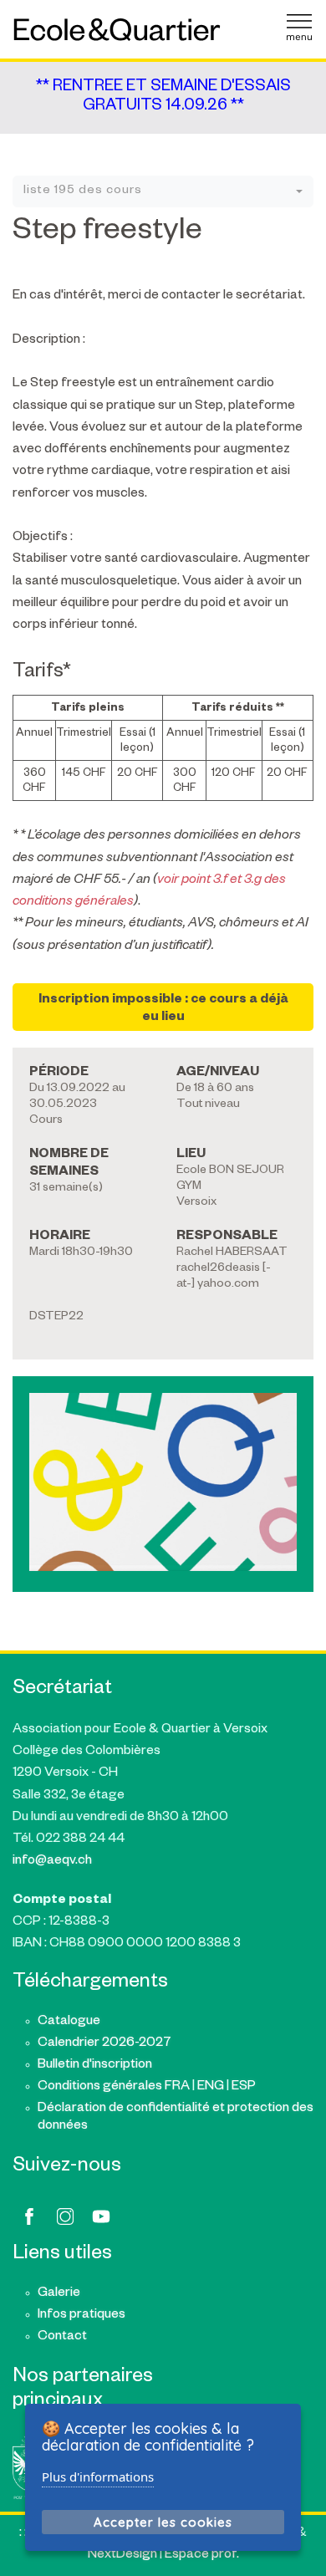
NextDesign (122, 2556)
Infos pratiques (81, 2316)
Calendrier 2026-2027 (104, 2044)
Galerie (59, 2294)
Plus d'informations (98, 2477)
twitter (65, 2216)
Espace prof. (202, 2556)
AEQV (117, 29)
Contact (62, 2337)
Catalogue (69, 2022)
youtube (101, 2216)
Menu (299, 28)
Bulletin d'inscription (95, 2066)
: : (23, 2534)
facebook (29, 2216)
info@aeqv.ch (52, 1862)
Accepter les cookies (163, 2522)
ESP (244, 2087)
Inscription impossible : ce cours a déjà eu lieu (163, 1009)
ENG (211, 2087)
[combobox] (163, 191)
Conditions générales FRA (114, 2087)
